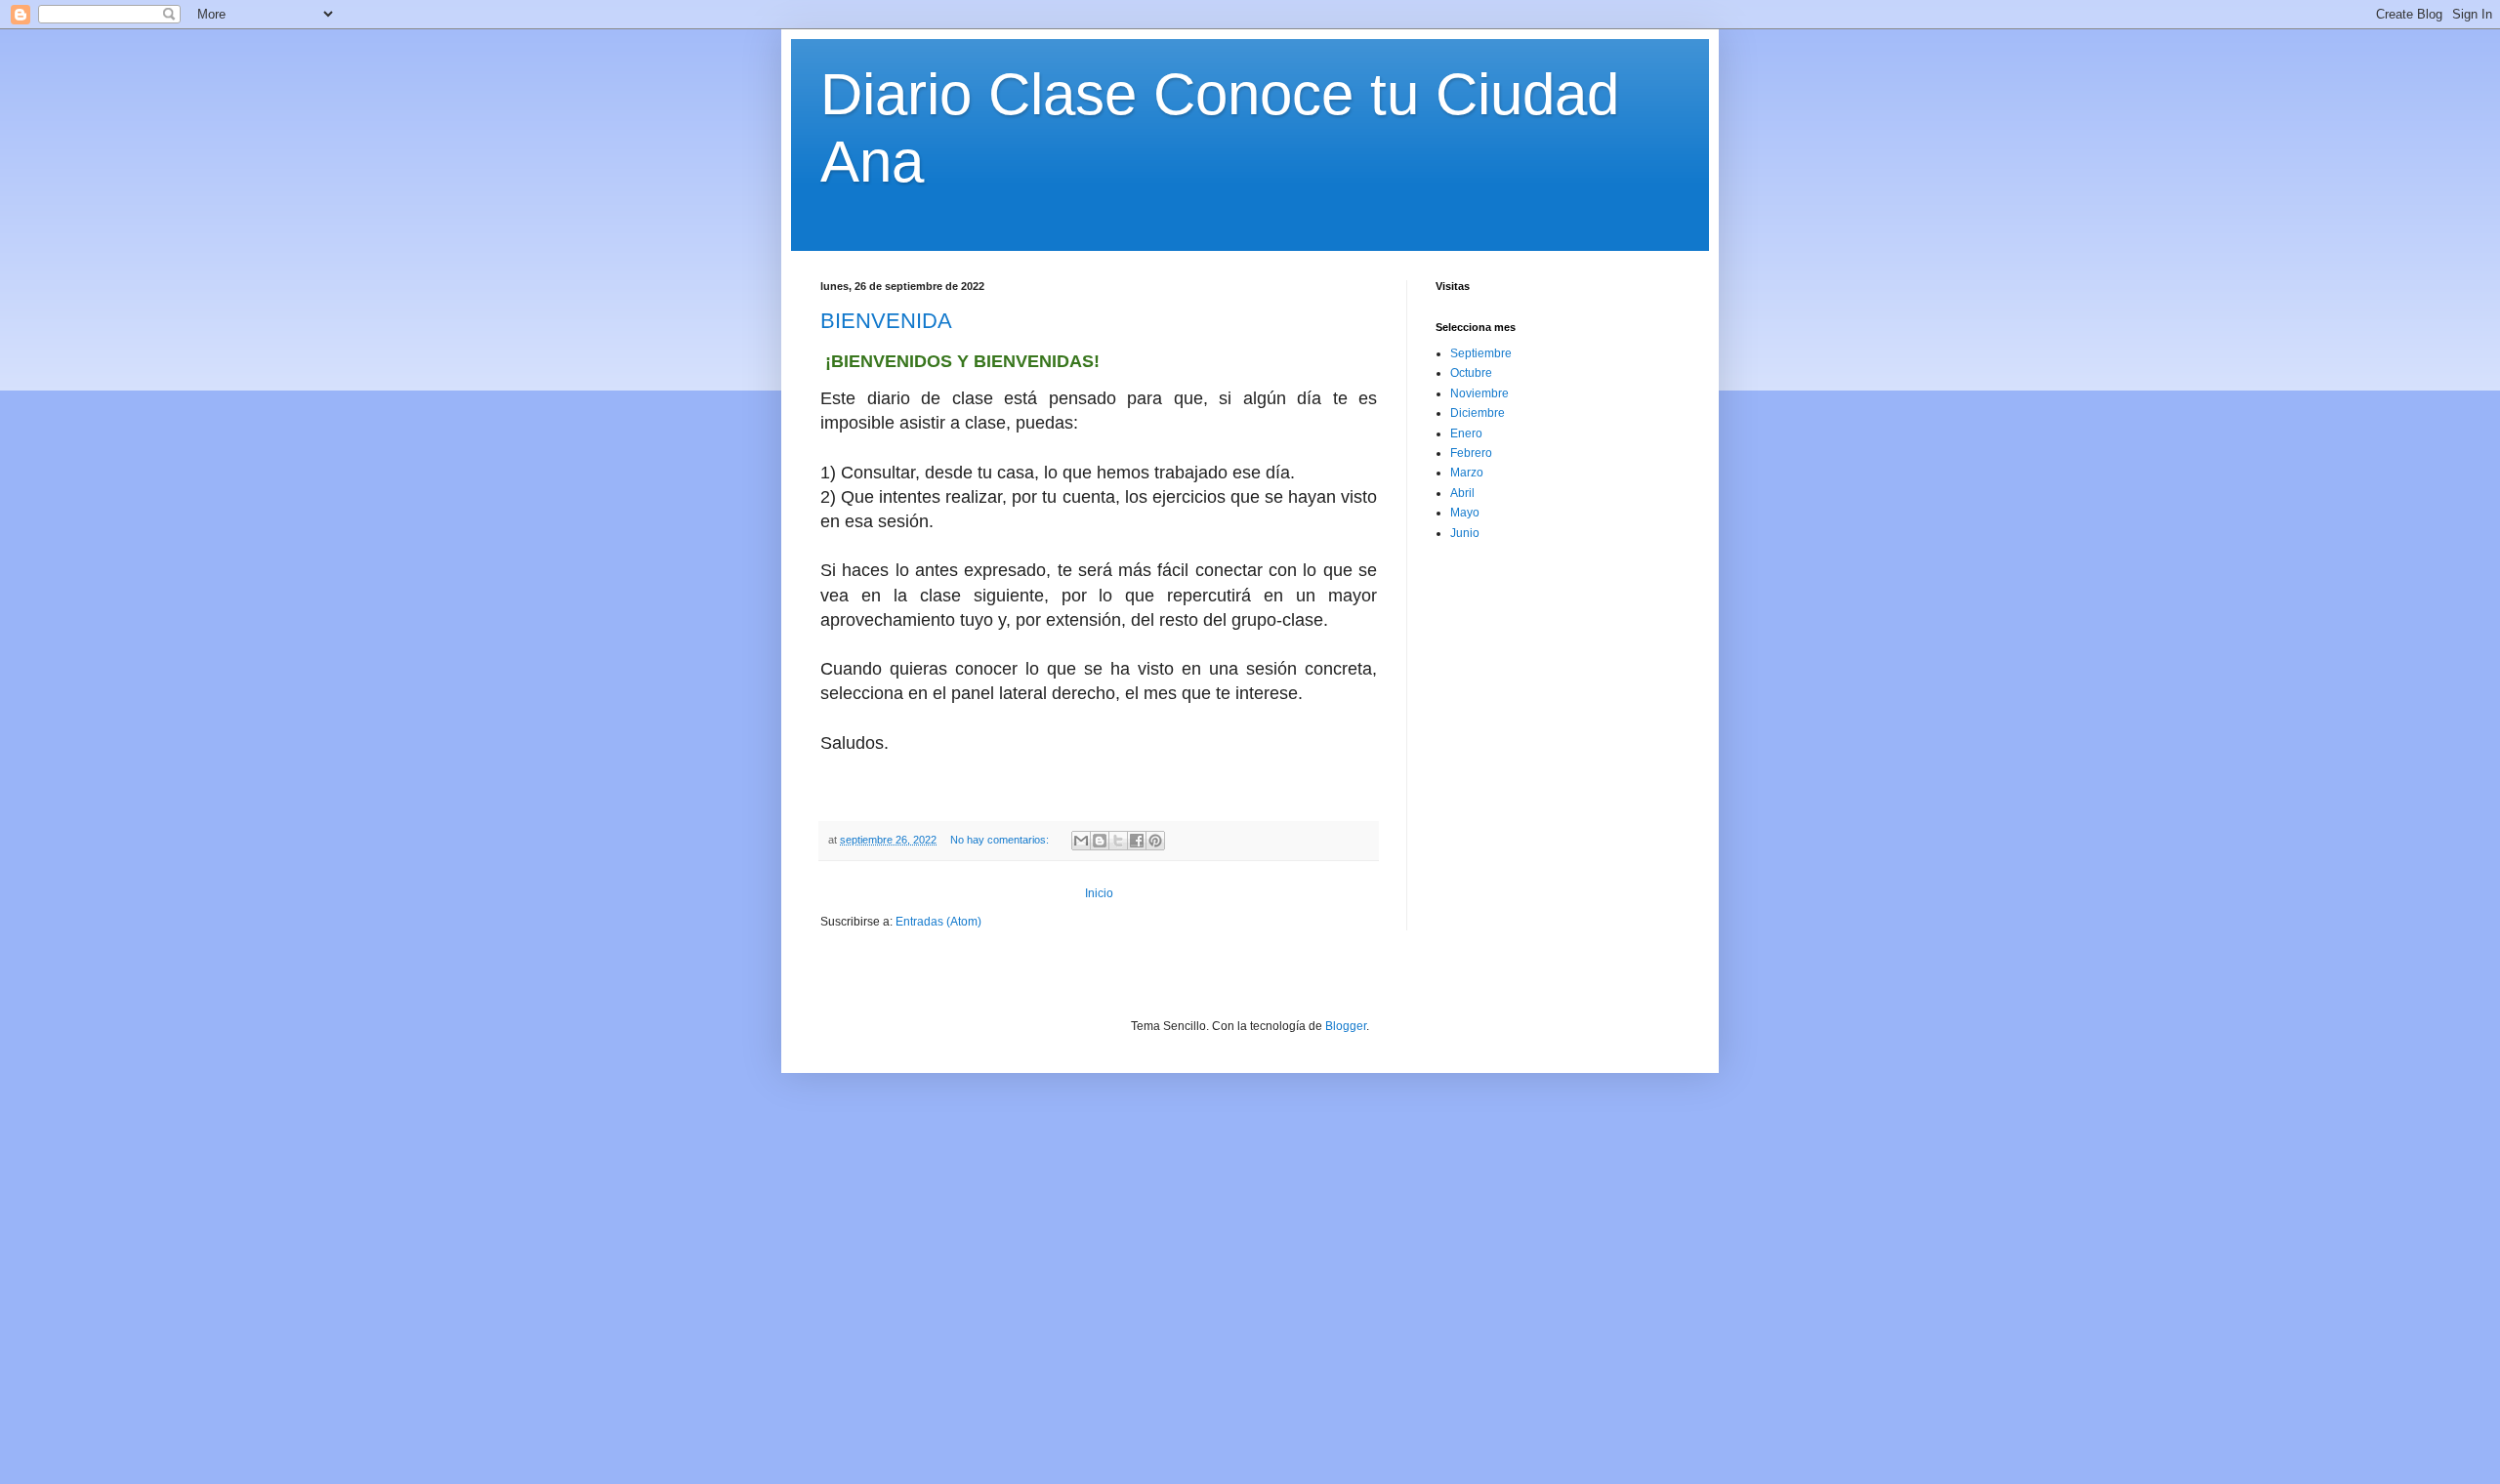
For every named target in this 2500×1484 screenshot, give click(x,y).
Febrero (1471, 453)
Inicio (1099, 893)
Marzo (1467, 473)
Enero (1466, 433)
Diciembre (1478, 413)
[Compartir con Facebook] (1137, 841)
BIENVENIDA (886, 321)
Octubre (1471, 373)
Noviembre (1479, 393)
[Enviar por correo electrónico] (1081, 841)
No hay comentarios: (1001, 840)
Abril (1462, 493)
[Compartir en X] (1118, 841)
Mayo (1465, 513)
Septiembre (1481, 353)
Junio (1465, 533)
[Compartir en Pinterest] (1155, 841)
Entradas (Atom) (938, 922)
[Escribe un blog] (1100, 841)
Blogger (1346, 1026)
